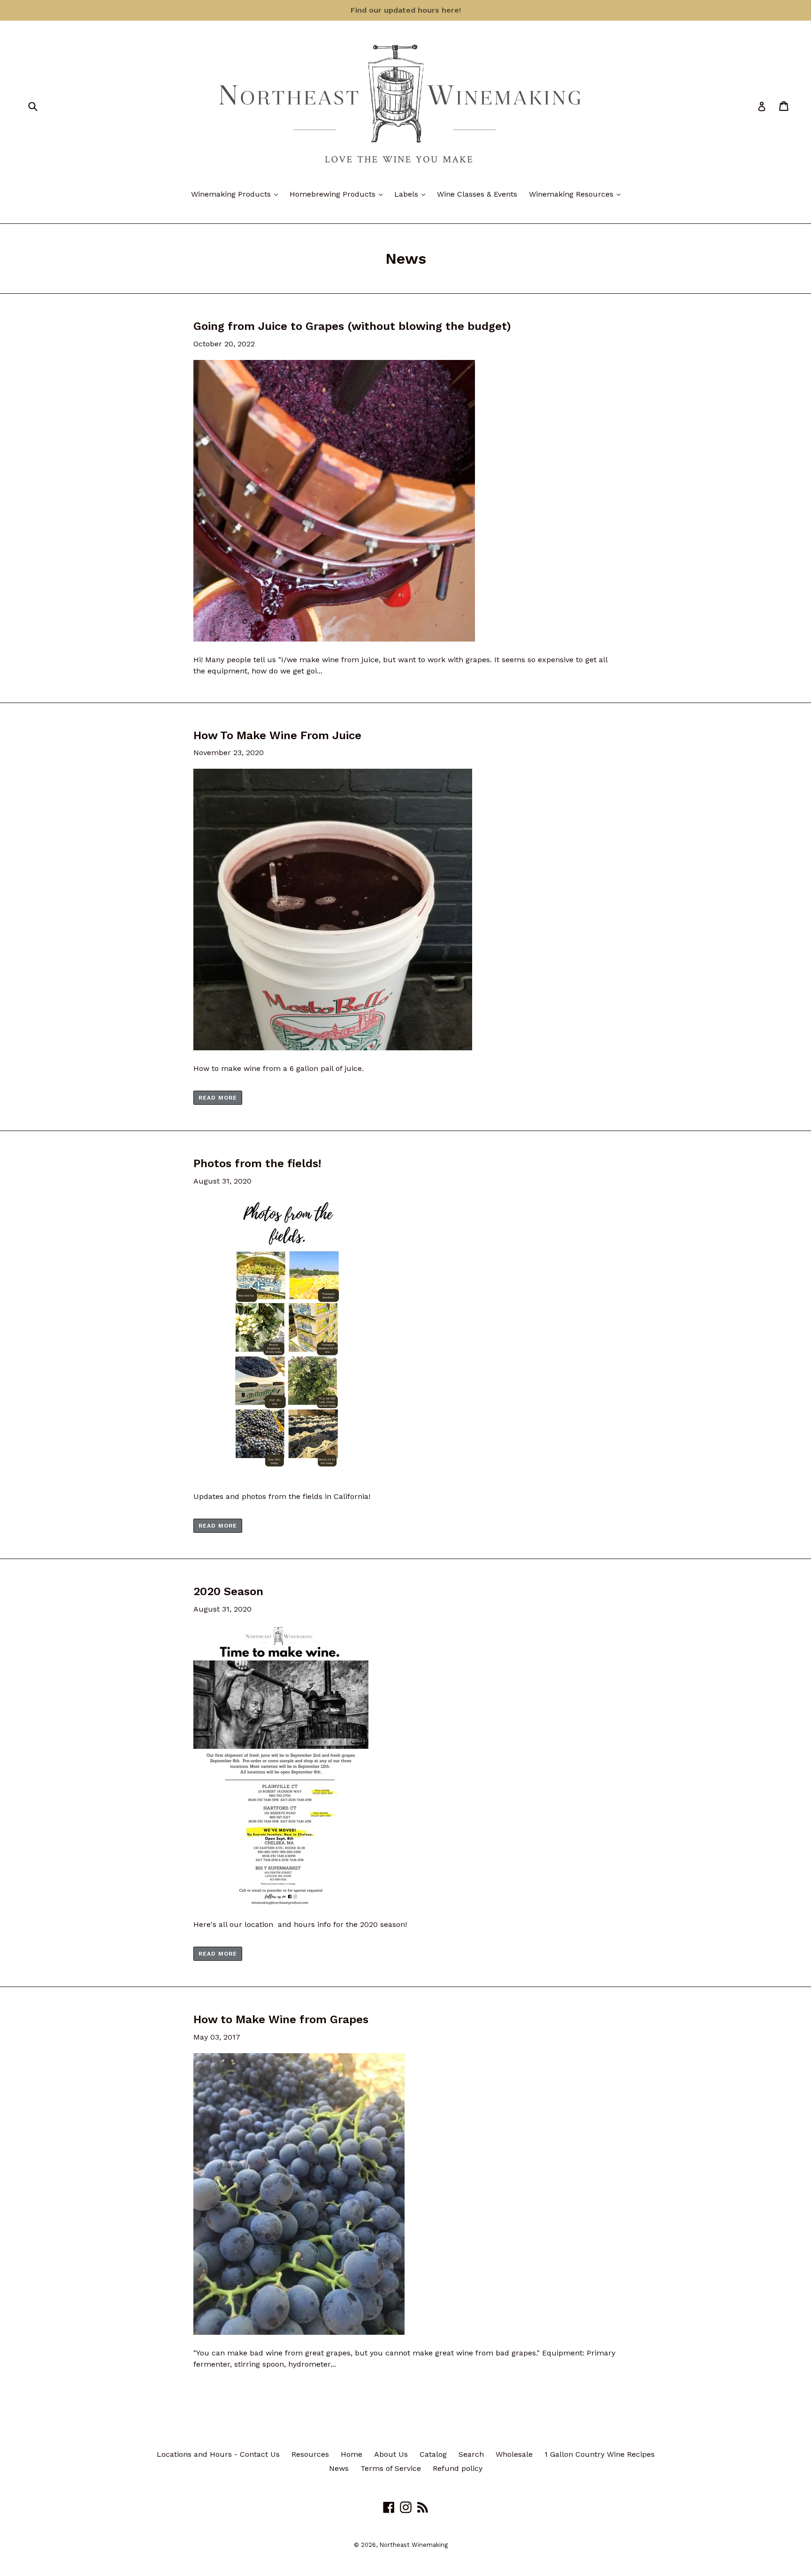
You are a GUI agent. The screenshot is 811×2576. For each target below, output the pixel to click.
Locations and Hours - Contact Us (218, 2454)
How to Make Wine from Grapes (281, 2019)
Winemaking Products (237, 194)
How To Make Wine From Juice (277, 735)
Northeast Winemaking (413, 2545)
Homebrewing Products (338, 194)
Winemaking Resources (577, 194)
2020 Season (228, 1591)
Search (471, 2454)
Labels (412, 194)
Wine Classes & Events (477, 194)
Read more (218, 1098)
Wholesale (514, 2454)
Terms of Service (391, 2468)
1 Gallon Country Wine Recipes (600, 2454)
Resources (310, 2454)
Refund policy (458, 2468)
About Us (391, 2454)
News (339, 2468)
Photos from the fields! (257, 1163)
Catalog (433, 2454)
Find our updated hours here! (406, 10)
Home (352, 2454)
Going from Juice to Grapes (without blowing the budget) (352, 326)
